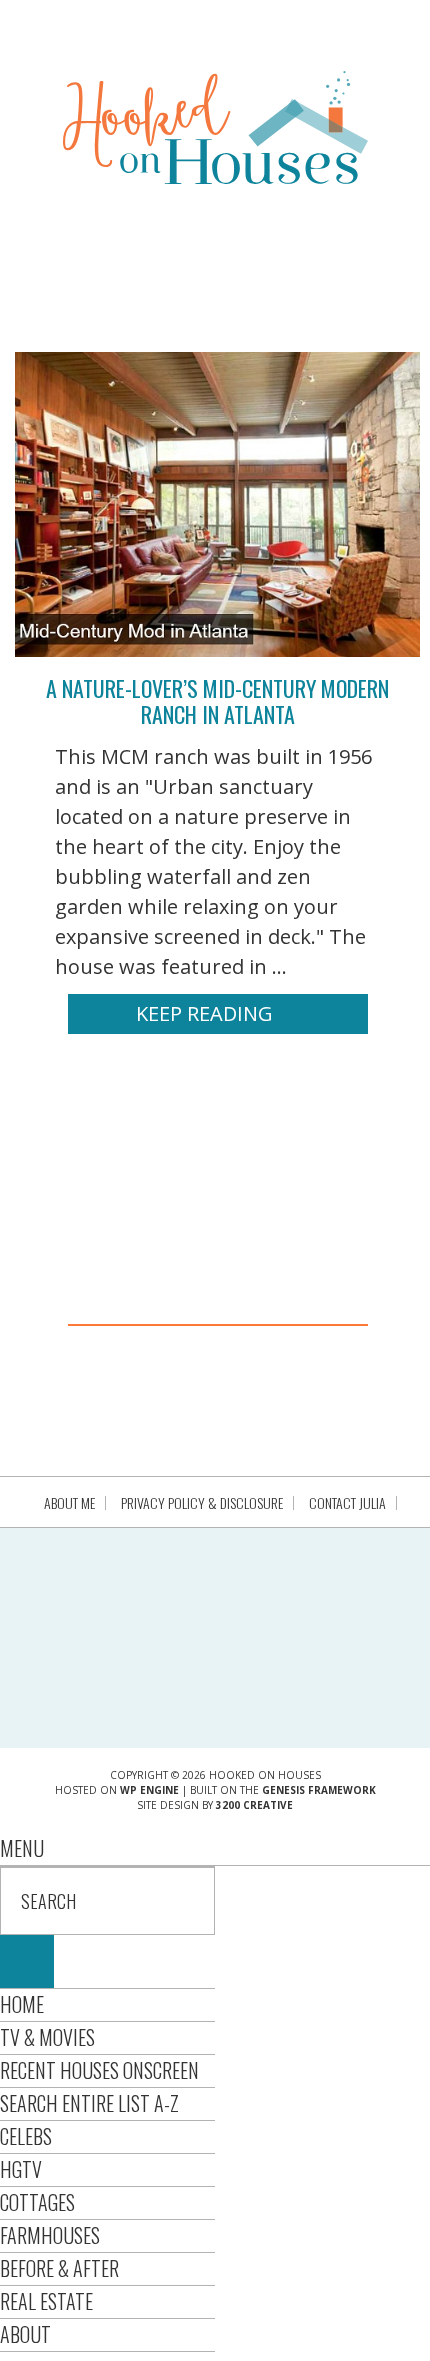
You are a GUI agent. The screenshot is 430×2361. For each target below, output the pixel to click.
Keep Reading (204, 1013)
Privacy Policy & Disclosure (202, 1503)
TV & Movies (47, 2037)
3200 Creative (254, 1805)
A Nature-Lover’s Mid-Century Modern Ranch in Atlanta (217, 701)
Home (22, 2004)
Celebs (26, 2136)
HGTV (21, 2169)
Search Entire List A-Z (89, 2103)
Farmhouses (50, 2235)
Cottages (37, 2202)
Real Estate (46, 2301)
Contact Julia (347, 1503)
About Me (69, 1503)
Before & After (59, 2268)
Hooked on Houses (215, 127)
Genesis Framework (319, 1790)
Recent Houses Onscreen (99, 2070)
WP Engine (149, 1790)
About (25, 2334)
